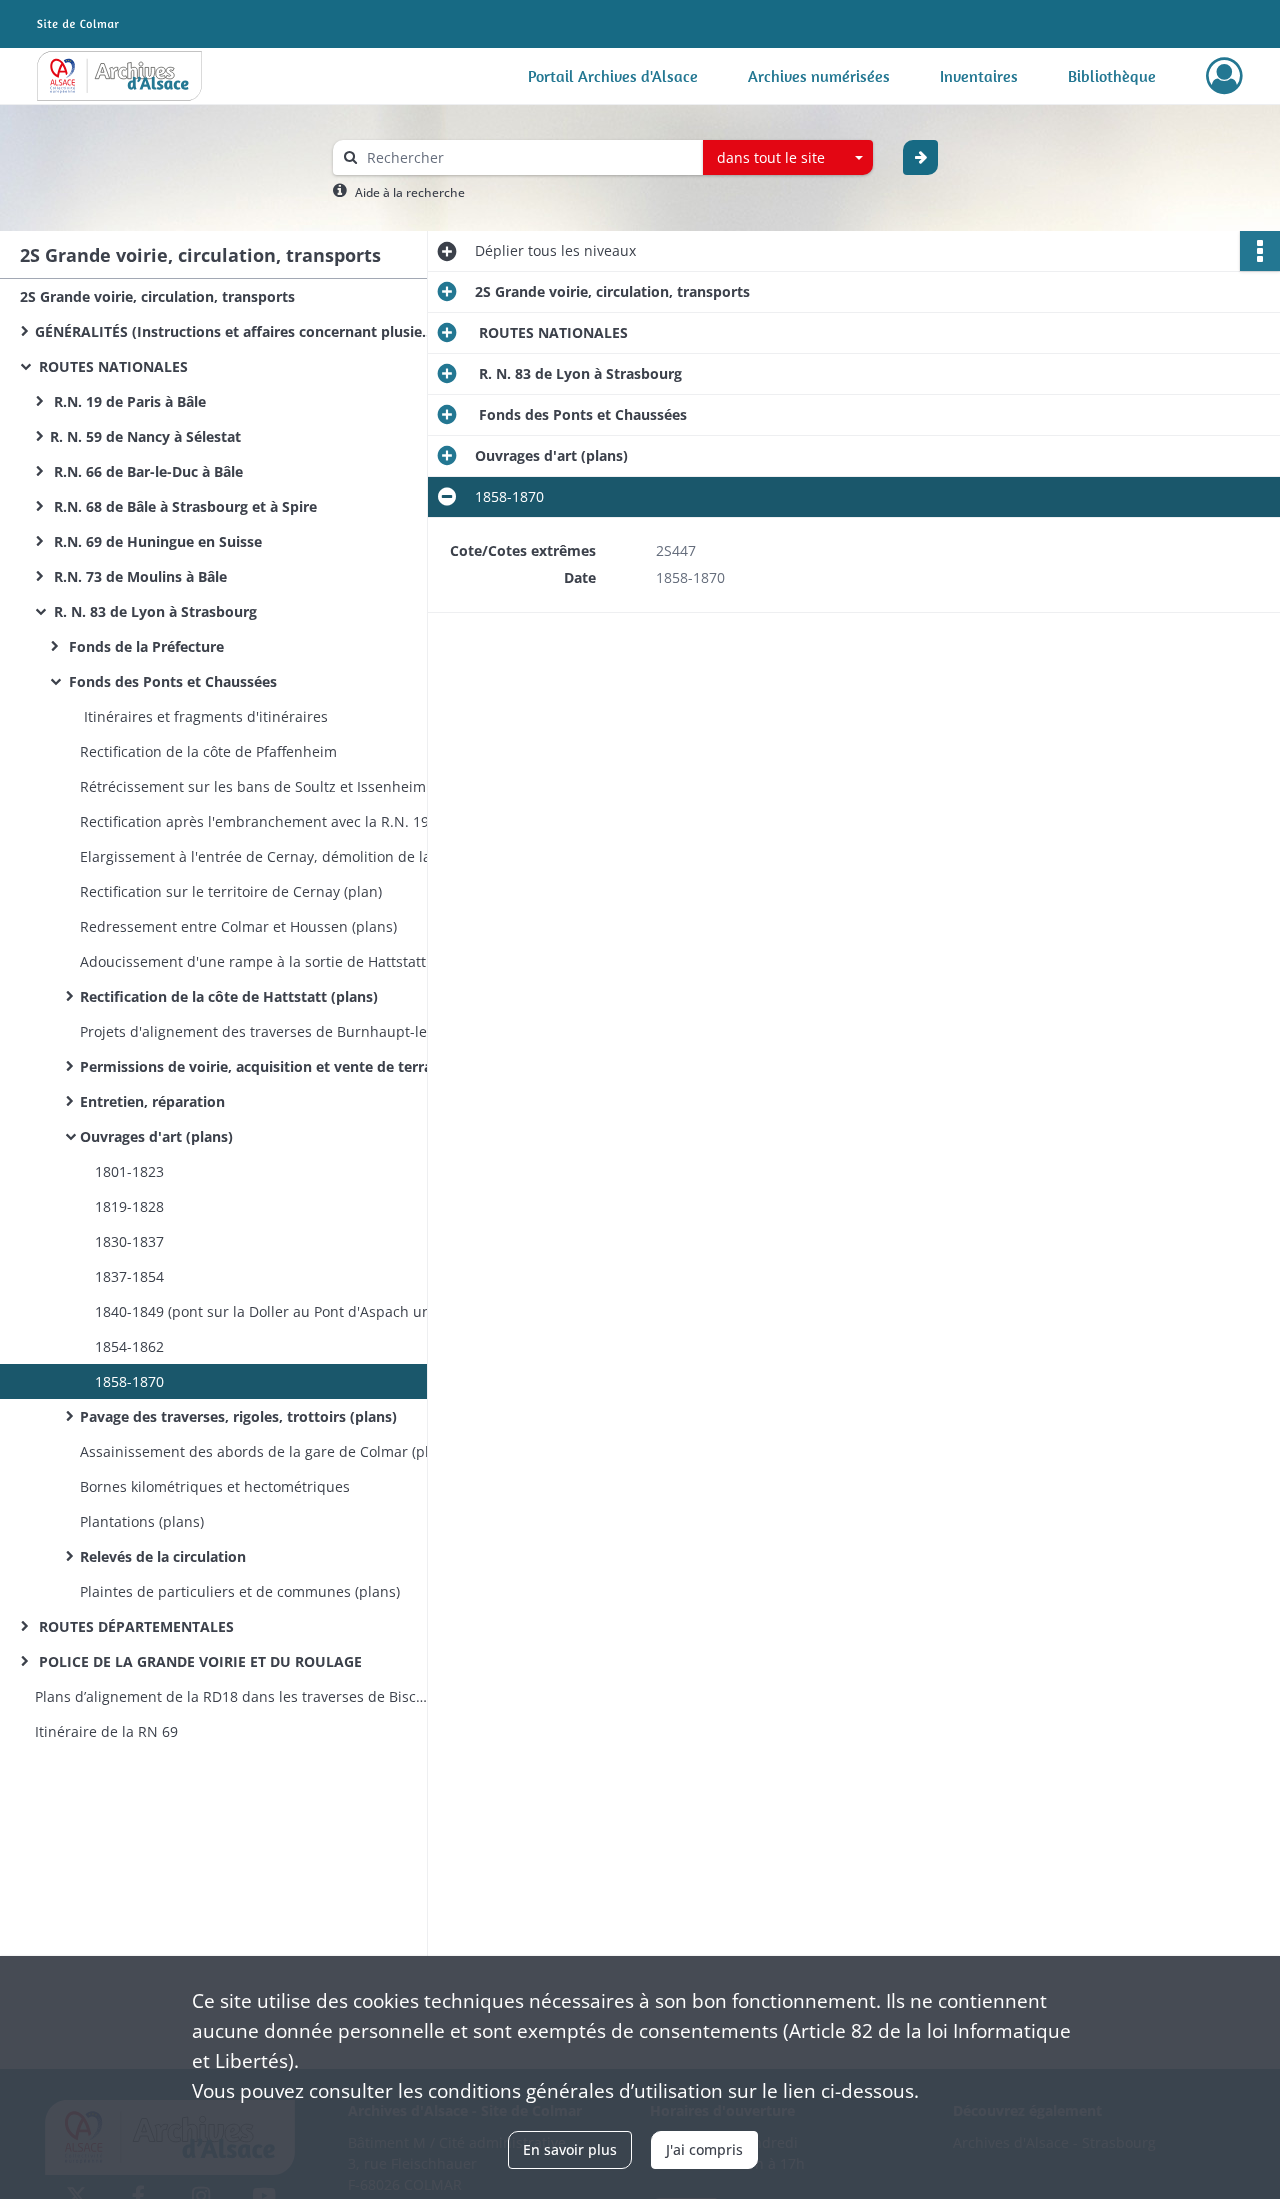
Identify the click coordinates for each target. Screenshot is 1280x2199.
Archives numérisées (819, 76)
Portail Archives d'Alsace (613, 76)
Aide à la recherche (410, 192)
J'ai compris (704, 2149)
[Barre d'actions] (1260, 251)
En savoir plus (570, 2149)
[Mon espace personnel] (1224, 76)
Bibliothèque (1112, 76)
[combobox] (788, 158)
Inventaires (979, 76)
